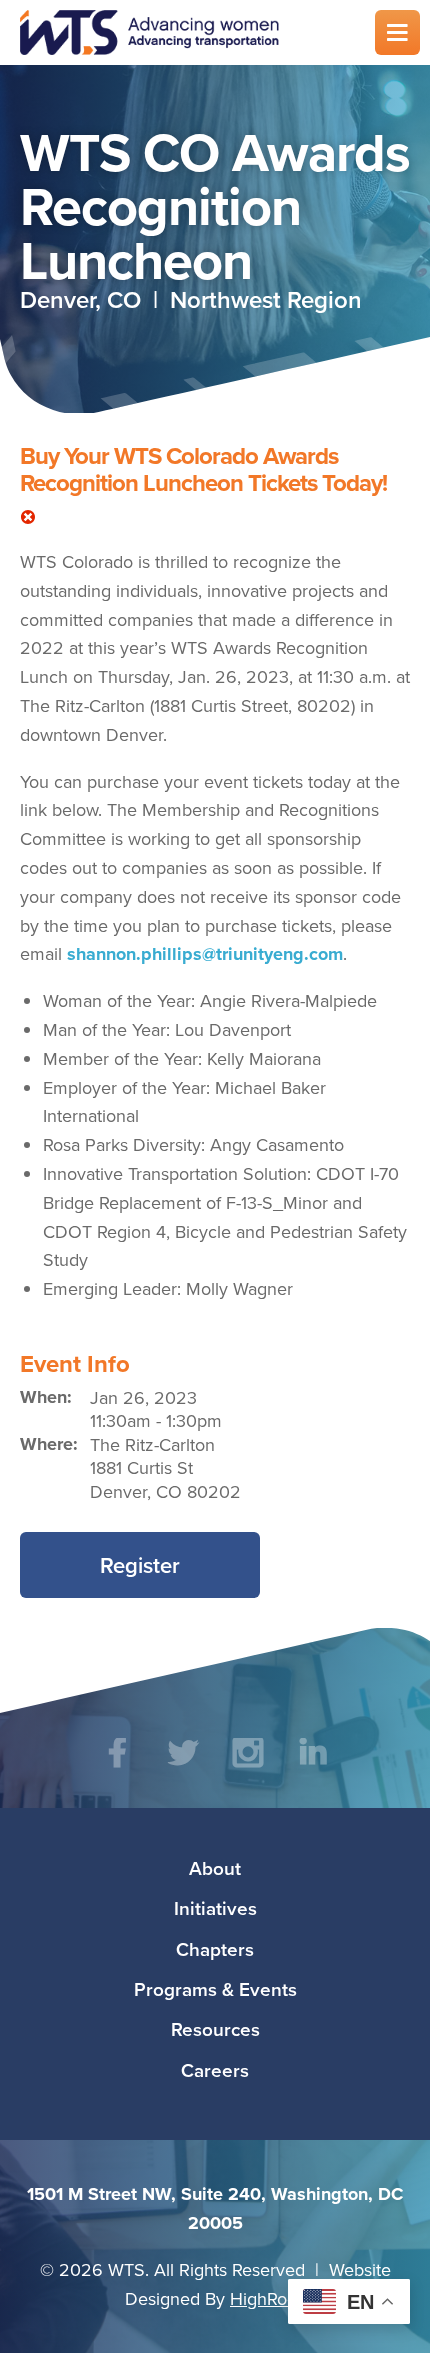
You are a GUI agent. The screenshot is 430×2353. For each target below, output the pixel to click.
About (215, 1868)
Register (140, 1565)
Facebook (117, 1767)
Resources (215, 2029)
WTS (185, 32)
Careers (215, 2070)
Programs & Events (215, 1989)
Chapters (215, 1949)
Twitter (182, 1767)
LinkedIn (312, 1767)
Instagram (247, 1767)
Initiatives (215, 1908)
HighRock (267, 2298)
